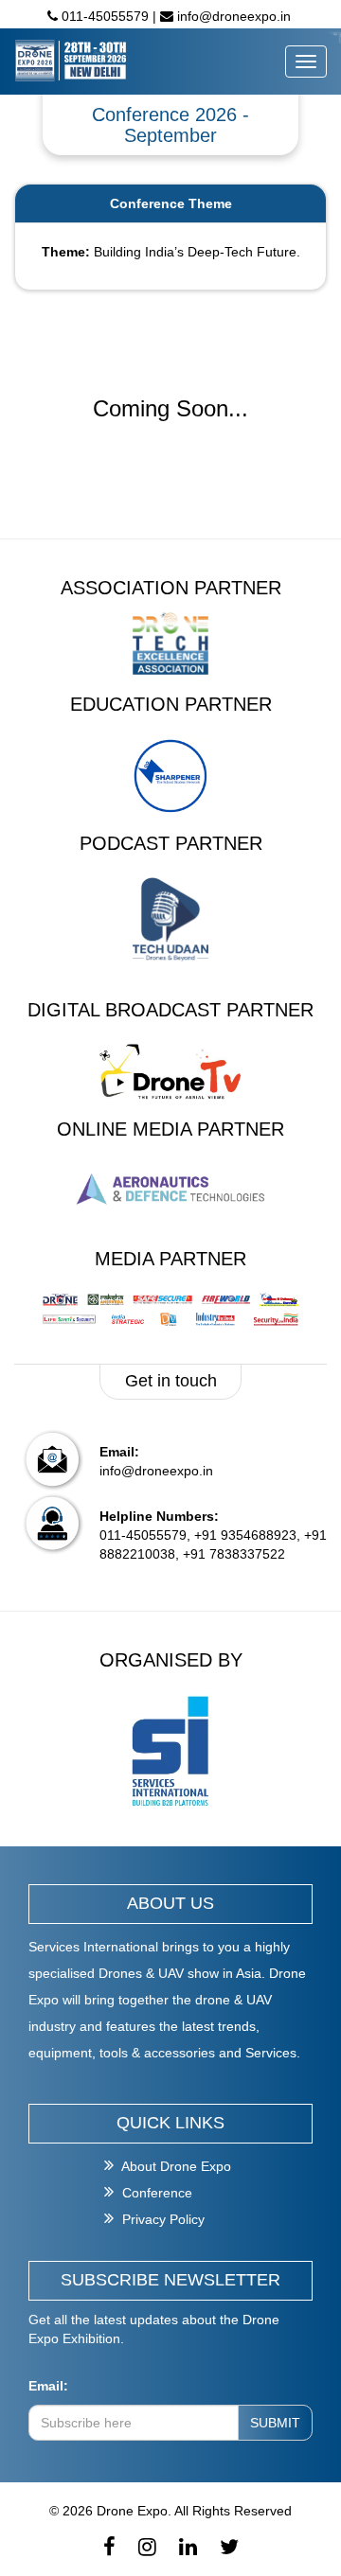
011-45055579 (105, 16)
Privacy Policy (162, 2219)
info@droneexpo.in (232, 16)
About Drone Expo (175, 2166)
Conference (155, 2193)
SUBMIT (275, 2423)
